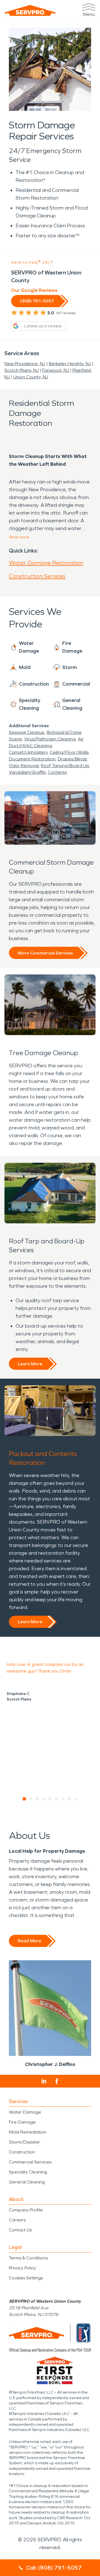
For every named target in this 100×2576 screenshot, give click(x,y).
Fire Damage (22, 2122)
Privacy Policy (22, 2268)
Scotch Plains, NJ (22, 370)
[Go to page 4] (44, 1799)
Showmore (19, 537)
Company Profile (26, 2210)
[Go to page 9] (76, 1799)
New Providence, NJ (25, 364)
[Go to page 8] (69, 1799)
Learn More (30, 1364)
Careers (17, 2220)
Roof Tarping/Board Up (65, 766)
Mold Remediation (28, 2132)
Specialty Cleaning (28, 2172)
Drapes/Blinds (72, 759)
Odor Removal (24, 766)
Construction (22, 2152)
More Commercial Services (45, 953)
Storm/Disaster (25, 2142)
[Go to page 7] (63, 1799)
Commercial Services (30, 2162)
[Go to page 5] (50, 1799)
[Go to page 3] (37, 1799)
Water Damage (25, 2112)
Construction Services (37, 576)
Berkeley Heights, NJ (70, 364)
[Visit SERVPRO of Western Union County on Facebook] (57, 2081)
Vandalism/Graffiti (27, 772)
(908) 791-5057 (37, 301)
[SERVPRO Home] (30, 10)
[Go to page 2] (31, 1799)
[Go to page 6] (57, 1799)
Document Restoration (32, 759)
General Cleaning (27, 2182)
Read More (29, 1941)
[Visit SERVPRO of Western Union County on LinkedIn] (44, 2081)
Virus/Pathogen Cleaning (50, 739)
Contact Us (20, 2230)
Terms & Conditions (28, 2258)
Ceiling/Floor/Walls (69, 752)
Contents (57, 772)
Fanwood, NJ (56, 370)
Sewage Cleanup (27, 732)
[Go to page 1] (25, 1799)
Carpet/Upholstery (28, 752)
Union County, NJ (31, 377)
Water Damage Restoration (46, 563)
